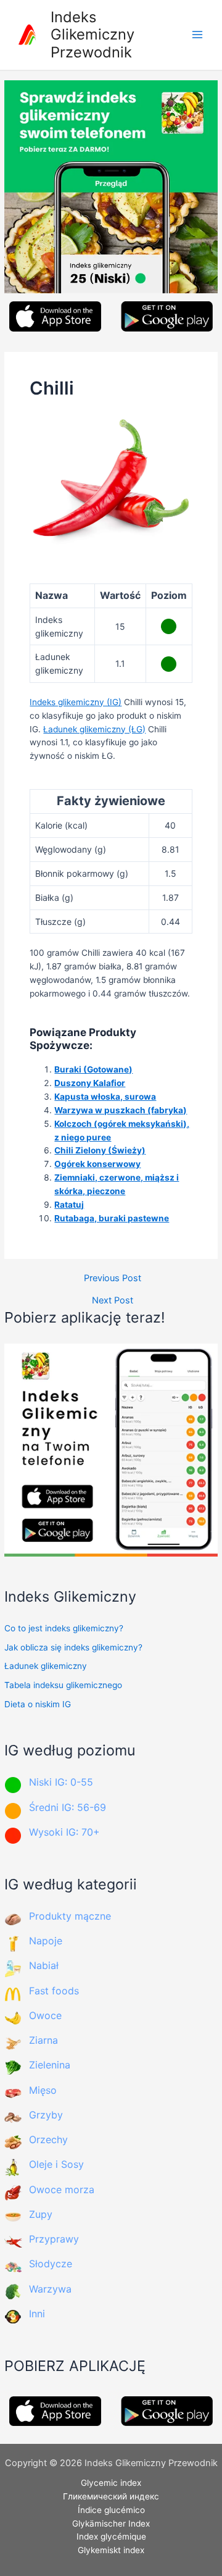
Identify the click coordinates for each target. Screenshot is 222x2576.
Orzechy (48, 2139)
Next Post (113, 1301)
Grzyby (46, 2115)
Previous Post (113, 1278)
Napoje (46, 1941)
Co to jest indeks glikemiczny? (64, 1628)
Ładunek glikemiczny (46, 1666)
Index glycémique (111, 2536)
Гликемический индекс (111, 2496)
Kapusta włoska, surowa (105, 1097)
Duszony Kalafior (90, 1083)
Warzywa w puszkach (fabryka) (121, 1110)
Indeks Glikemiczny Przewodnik (92, 35)
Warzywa (50, 2289)
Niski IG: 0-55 (61, 1782)
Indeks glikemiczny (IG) (76, 702)
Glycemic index (111, 2483)
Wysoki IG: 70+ (64, 1832)
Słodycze (51, 2264)
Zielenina (50, 2065)
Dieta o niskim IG (38, 1704)
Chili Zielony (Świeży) (100, 1150)
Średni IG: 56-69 (68, 1807)
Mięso (43, 2090)
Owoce (45, 2015)
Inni (37, 2314)
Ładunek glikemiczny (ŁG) (94, 729)
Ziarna (43, 2040)
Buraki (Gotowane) (93, 1069)
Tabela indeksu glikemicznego (63, 1685)
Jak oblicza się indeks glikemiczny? (73, 1647)
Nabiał (44, 1965)
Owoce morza (62, 2189)
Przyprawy (54, 2239)
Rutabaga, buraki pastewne (112, 1218)
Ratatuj (69, 1205)
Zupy (41, 2214)
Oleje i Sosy (56, 2164)
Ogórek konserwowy (97, 1164)
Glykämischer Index (111, 2524)
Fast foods (54, 1991)
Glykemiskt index (111, 2550)
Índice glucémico (111, 2510)
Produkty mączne (70, 1916)
